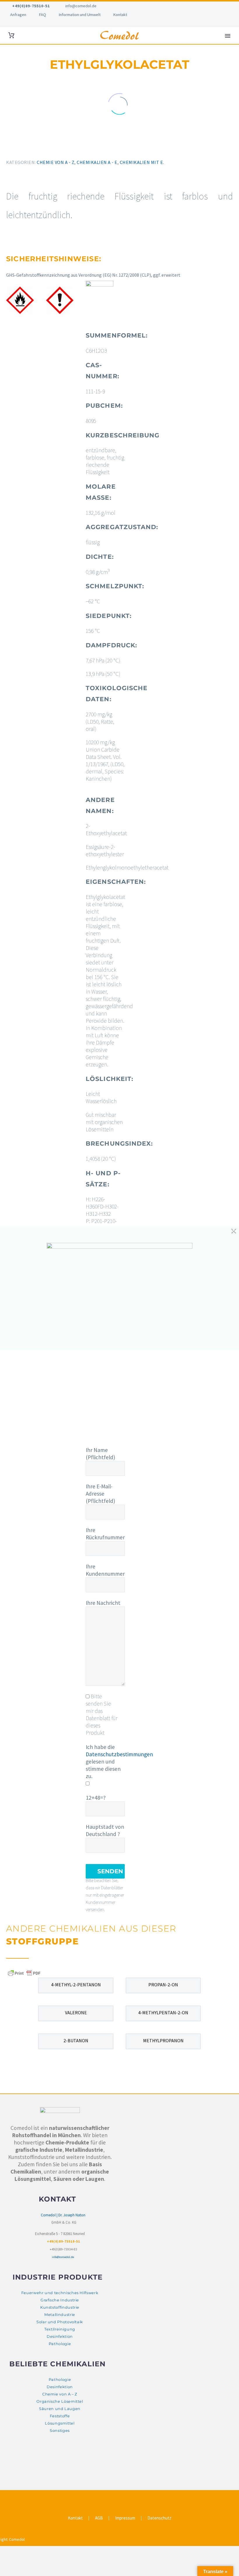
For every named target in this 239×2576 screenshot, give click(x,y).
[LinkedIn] (41, 148)
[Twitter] (15, 148)
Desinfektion (60, 2336)
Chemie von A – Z (60, 2394)
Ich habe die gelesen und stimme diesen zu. (119, 1761)
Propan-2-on (163, 1985)
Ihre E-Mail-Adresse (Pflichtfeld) (100, 1494)
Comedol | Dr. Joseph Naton (63, 2215)
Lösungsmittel (60, 2423)
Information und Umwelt (80, 15)
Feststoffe (60, 2416)
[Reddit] (49, 148)
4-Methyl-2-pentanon (76, 1985)
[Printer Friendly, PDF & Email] (24, 1973)
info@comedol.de (81, 6)
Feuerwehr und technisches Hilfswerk (60, 2293)
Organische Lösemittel (60, 2401)
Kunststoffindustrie (60, 2307)
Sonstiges (60, 2431)
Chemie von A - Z (56, 162)
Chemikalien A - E (97, 162)
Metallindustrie (60, 2315)
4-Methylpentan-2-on (163, 2013)
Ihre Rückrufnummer (105, 1534)
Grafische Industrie (60, 2300)
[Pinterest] (24, 148)
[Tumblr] (32, 148)
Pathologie (60, 2344)
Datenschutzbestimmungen (119, 1754)
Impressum (125, 2518)
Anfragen (18, 15)
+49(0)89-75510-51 (31, 6)
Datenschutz (159, 2518)
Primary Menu (228, 36)
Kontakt (120, 15)
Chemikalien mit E (142, 162)
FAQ (43, 15)
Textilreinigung (60, 2329)
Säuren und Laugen (60, 2409)
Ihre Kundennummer (105, 1570)
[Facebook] (7, 148)
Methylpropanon (163, 2040)
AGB (99, 2518)
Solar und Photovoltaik (60, 2322)
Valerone (76, 2013)
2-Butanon (76, 2040)
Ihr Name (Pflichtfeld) (100, 1454)
